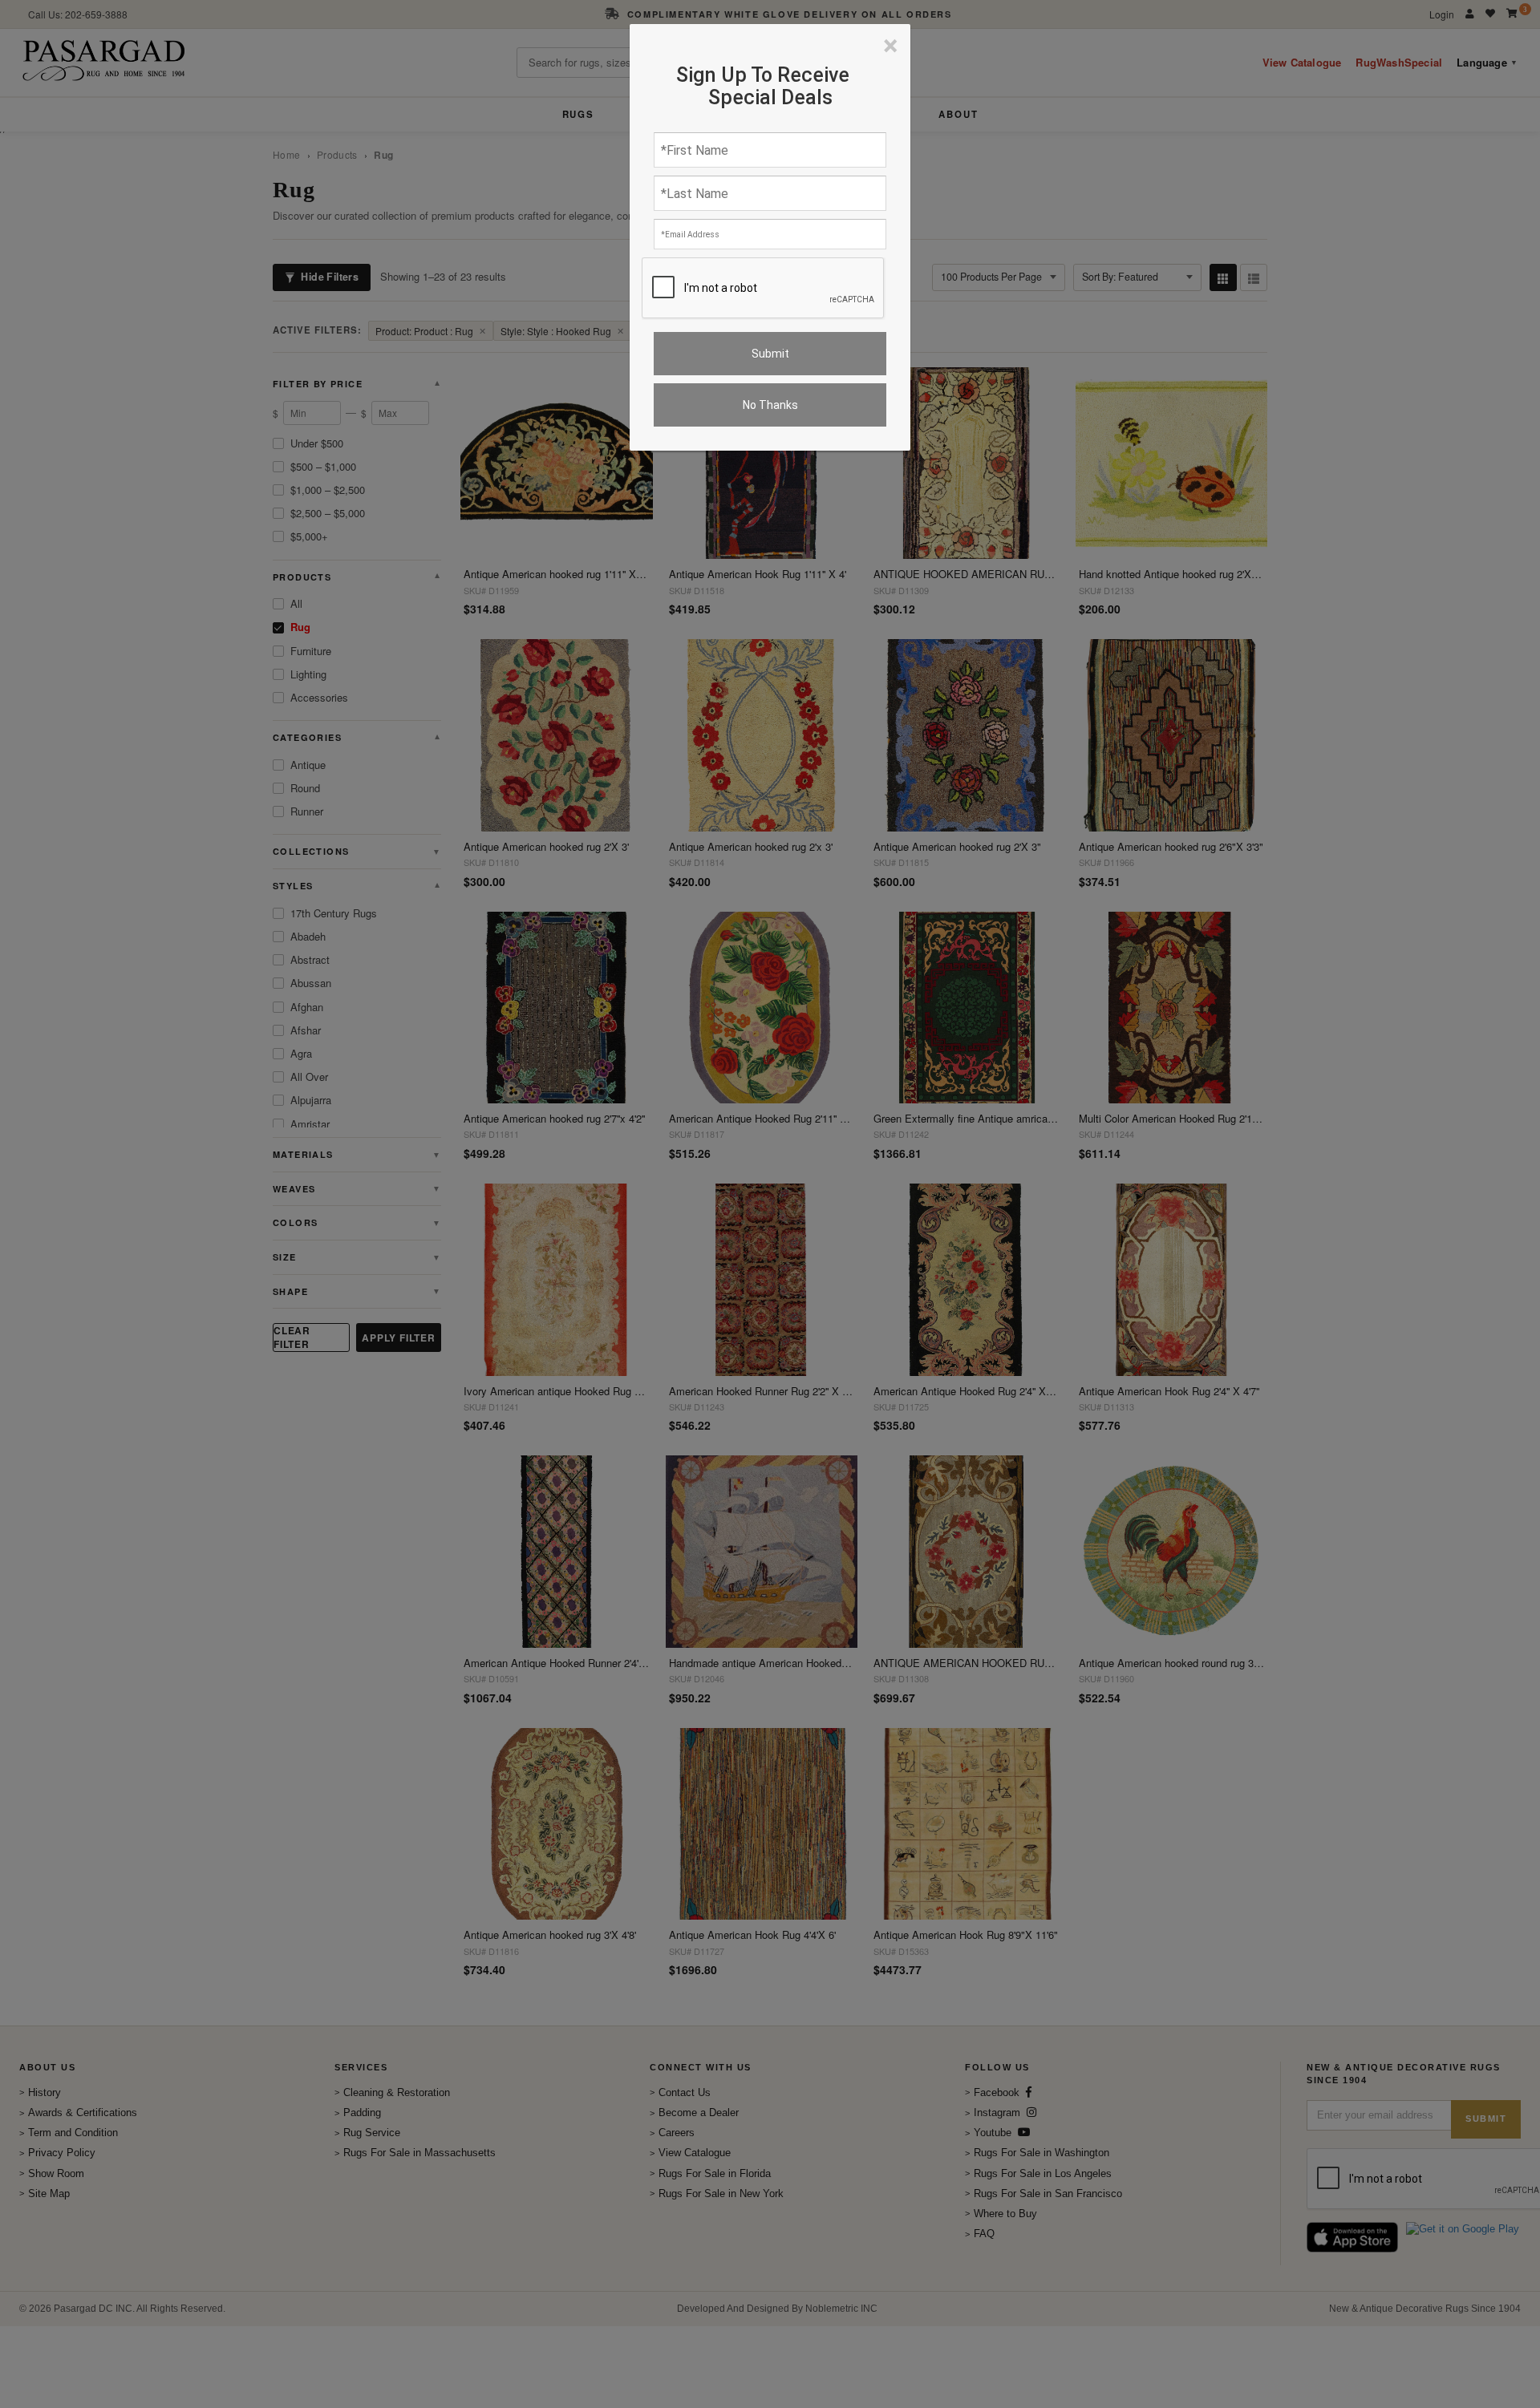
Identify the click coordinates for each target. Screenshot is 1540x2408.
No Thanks (770, 405)
